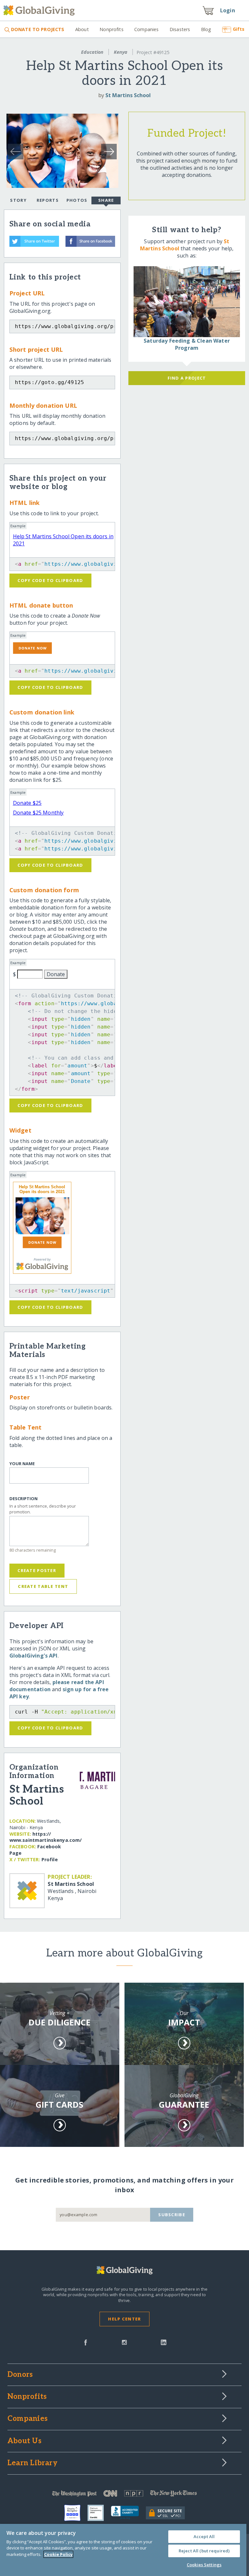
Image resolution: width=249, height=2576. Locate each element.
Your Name (22, 1464)
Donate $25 (27, 803)
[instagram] (124, 2342)
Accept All (204, 2536)
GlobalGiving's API (34, 1656)
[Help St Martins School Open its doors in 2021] (42, 1216)
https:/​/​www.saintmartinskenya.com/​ (46, 1837)
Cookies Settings (204, 2565)
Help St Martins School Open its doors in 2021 (42, 1189)
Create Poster (37, 1570)
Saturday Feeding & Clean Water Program (187, 344)
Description (24, 1499)
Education (92, 52)
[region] (123, 2550)
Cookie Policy (58, 2554)
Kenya (121, 52)
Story (18, 200)
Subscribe (172, 2215)
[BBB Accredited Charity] (128, 2513)
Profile (50, 1859)
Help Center (124, 2319)
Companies (146, 29)
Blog (206, 29)
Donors (20, 2375)
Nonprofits (111, 29)
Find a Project (187, 378)
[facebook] (86, 2342)
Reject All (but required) (204, 2551)
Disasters (180, 29)
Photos (77, 200)
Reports (48, 200)
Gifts (239, 29)
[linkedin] (164, 2342)
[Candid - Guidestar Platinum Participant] (99, 2513)
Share (106, 200)
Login (228, 10)
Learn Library (32, 2463)
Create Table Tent (43, 1586)
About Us (24, 2441)
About (82, 29)
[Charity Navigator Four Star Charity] (76, 2513)
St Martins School (128, 95)
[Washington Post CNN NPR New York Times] (124, 2495)
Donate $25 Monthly (38, 813)
